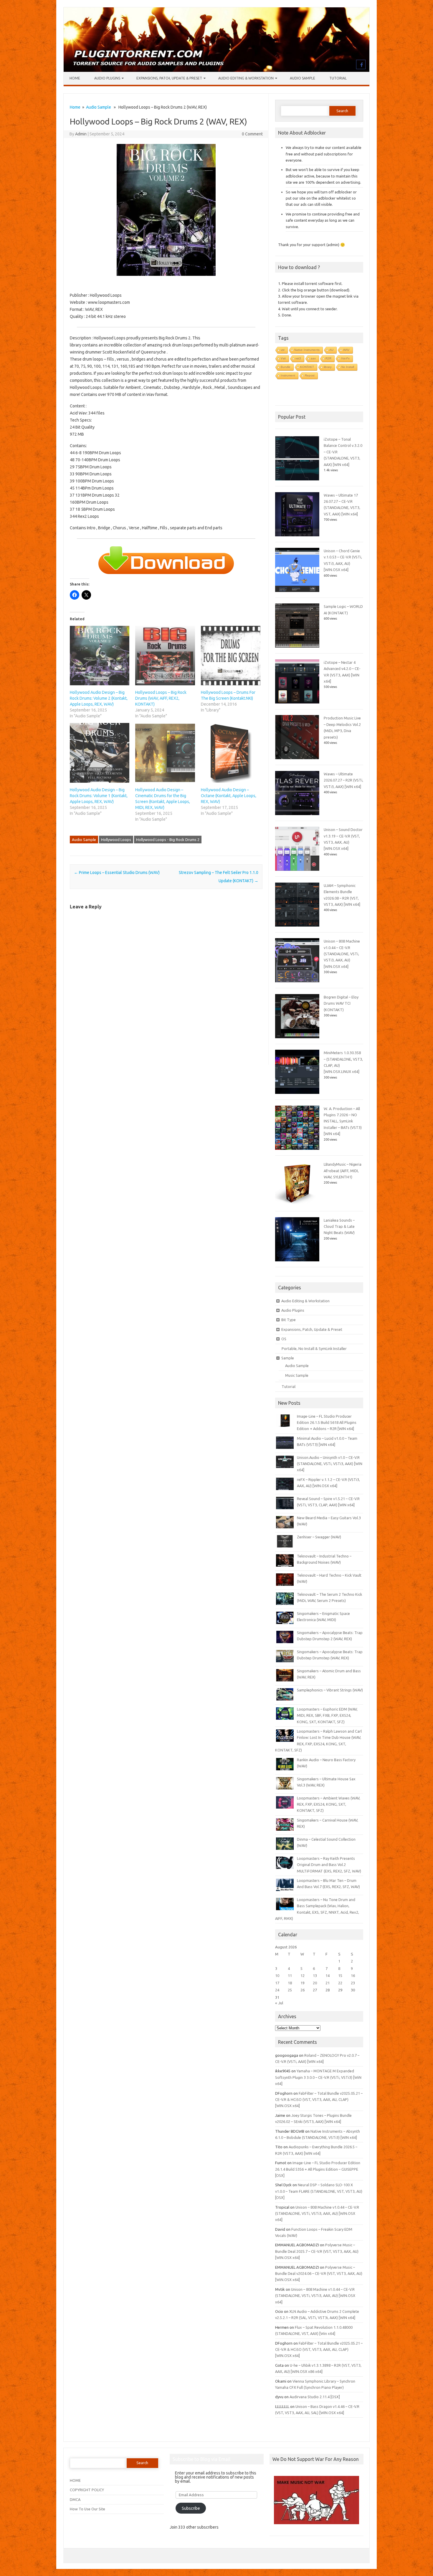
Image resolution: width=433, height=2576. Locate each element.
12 (303, 1975)
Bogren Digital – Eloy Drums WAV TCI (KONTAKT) (341, 1003)
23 (353, 1983)
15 (340, 1975)
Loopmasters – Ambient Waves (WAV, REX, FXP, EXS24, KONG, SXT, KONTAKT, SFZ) (329, 1804)
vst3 (298, 358)
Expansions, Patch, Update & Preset (169, 78)
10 (277, 1975)
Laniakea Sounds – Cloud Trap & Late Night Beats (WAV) (339, 1226)
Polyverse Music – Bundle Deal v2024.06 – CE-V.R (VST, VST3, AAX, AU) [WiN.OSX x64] (319, 2274)
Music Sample (297, 1375)
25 (290, 1990)
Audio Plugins (107, 78)
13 (315, 1975)
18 (290, 1983)
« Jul (279, 2003)
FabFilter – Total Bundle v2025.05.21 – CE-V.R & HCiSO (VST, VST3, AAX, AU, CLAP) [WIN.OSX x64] (319, 2100)
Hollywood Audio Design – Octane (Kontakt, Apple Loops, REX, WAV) (229, 796)
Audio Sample (303, 78)
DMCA (75, 2499)
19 (303, 1983)
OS (284, 1339)
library (328, 367)
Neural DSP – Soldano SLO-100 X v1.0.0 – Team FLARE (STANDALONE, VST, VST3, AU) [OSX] (319, 2191)
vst (283, 350)
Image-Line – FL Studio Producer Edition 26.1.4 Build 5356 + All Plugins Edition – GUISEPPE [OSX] (318, 2169)
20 (315, 1983)
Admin (81, 134)
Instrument (288, 375)
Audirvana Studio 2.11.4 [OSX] (315, 2397)
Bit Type (289, 1320)
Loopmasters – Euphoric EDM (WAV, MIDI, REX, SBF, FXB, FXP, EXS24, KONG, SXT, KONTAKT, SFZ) (327, 1715)
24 (277, 1990)
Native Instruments (307, 350)
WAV (346, 350)
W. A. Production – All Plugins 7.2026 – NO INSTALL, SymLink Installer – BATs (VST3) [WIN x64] (343, 1121)
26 (303, 1990)
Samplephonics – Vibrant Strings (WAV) (330, 1690)
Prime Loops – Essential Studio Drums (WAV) (117, 873)
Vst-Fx (345, 358)
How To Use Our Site (87, 2509)
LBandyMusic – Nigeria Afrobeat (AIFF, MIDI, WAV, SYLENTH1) (343, 1171)
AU (331, 350)
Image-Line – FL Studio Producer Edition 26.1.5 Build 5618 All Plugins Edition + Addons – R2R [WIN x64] (327, 1423)
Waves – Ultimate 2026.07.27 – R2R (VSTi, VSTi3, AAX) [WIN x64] (343, 780)
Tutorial (338, 78)
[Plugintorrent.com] (216, 70)
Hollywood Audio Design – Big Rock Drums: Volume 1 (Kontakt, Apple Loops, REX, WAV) (99, 796)
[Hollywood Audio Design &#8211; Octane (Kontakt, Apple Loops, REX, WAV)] (231, 753)
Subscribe (191, 2508)
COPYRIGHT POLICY (87, 2490)
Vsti (283, 358)
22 (340, 1983)
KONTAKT (307, 367)
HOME (75, 2480)
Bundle (286, 367)
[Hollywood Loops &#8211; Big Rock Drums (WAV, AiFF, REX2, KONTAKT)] (165, 656)
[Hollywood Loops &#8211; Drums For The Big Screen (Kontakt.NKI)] (231, 656)
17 (277, 1983)
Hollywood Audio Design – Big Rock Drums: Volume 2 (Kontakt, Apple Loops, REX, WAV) (99, 698)
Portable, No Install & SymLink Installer (314, 1348)
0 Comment (252, 134)
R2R (328, 358)
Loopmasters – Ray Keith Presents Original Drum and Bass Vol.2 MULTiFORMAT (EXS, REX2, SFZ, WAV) (329, 1865)
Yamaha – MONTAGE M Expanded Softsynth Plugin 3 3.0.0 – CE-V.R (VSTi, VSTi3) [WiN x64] (318, 2077)
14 (328, 1975)
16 (353, 1975)
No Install (348, 367)
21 (328, 1983)
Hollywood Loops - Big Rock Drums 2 (168, 840)
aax (313, 358)
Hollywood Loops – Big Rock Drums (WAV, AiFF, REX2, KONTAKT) (161, 698)
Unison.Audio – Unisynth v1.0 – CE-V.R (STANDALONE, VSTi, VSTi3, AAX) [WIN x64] (330, 1464)
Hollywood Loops (116, 840)
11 (290, 1975)
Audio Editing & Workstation (246, 78)
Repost (310, 375)
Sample (288, 1358)
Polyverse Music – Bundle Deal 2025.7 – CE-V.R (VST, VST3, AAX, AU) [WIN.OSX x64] (317, 2251)
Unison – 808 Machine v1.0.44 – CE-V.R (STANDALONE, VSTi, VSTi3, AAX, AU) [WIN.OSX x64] (342, 954)
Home (75, 78)
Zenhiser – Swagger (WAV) (319, 1537)
